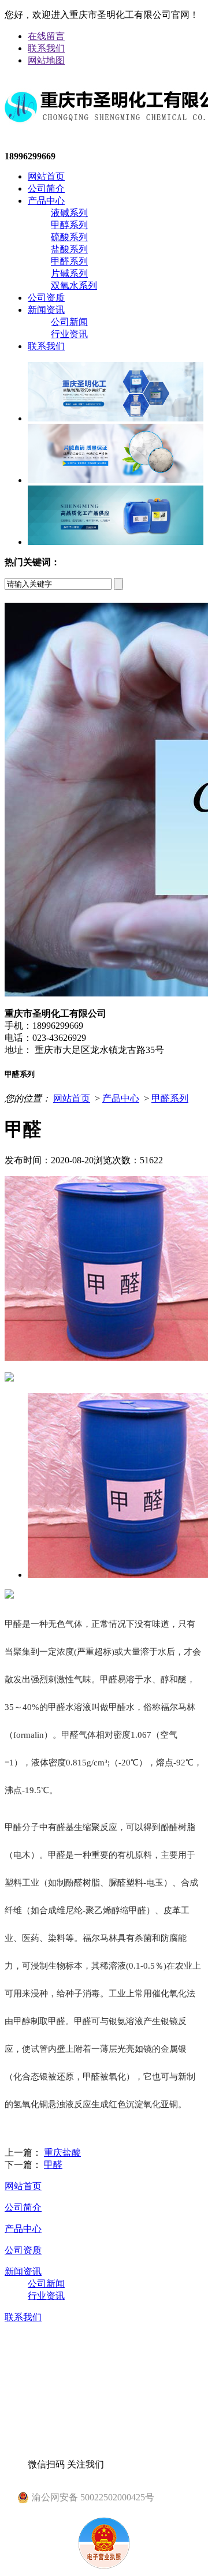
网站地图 (46, 60)
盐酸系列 (69, 249)
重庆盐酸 (62, 2153)
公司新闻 (69, 322)
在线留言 (46, 36)
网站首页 (46, 176)
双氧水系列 (74, 285)
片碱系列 (69, 273)
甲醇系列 (69, 225)
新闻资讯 (46, 310)
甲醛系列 (69, 261)
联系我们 (46, 48)
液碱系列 (69, 213)
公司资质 (46, 298)
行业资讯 (69, 334)
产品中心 (46, 201)
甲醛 (53, 2165)
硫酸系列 (69, 237)
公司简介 (46, 188)
